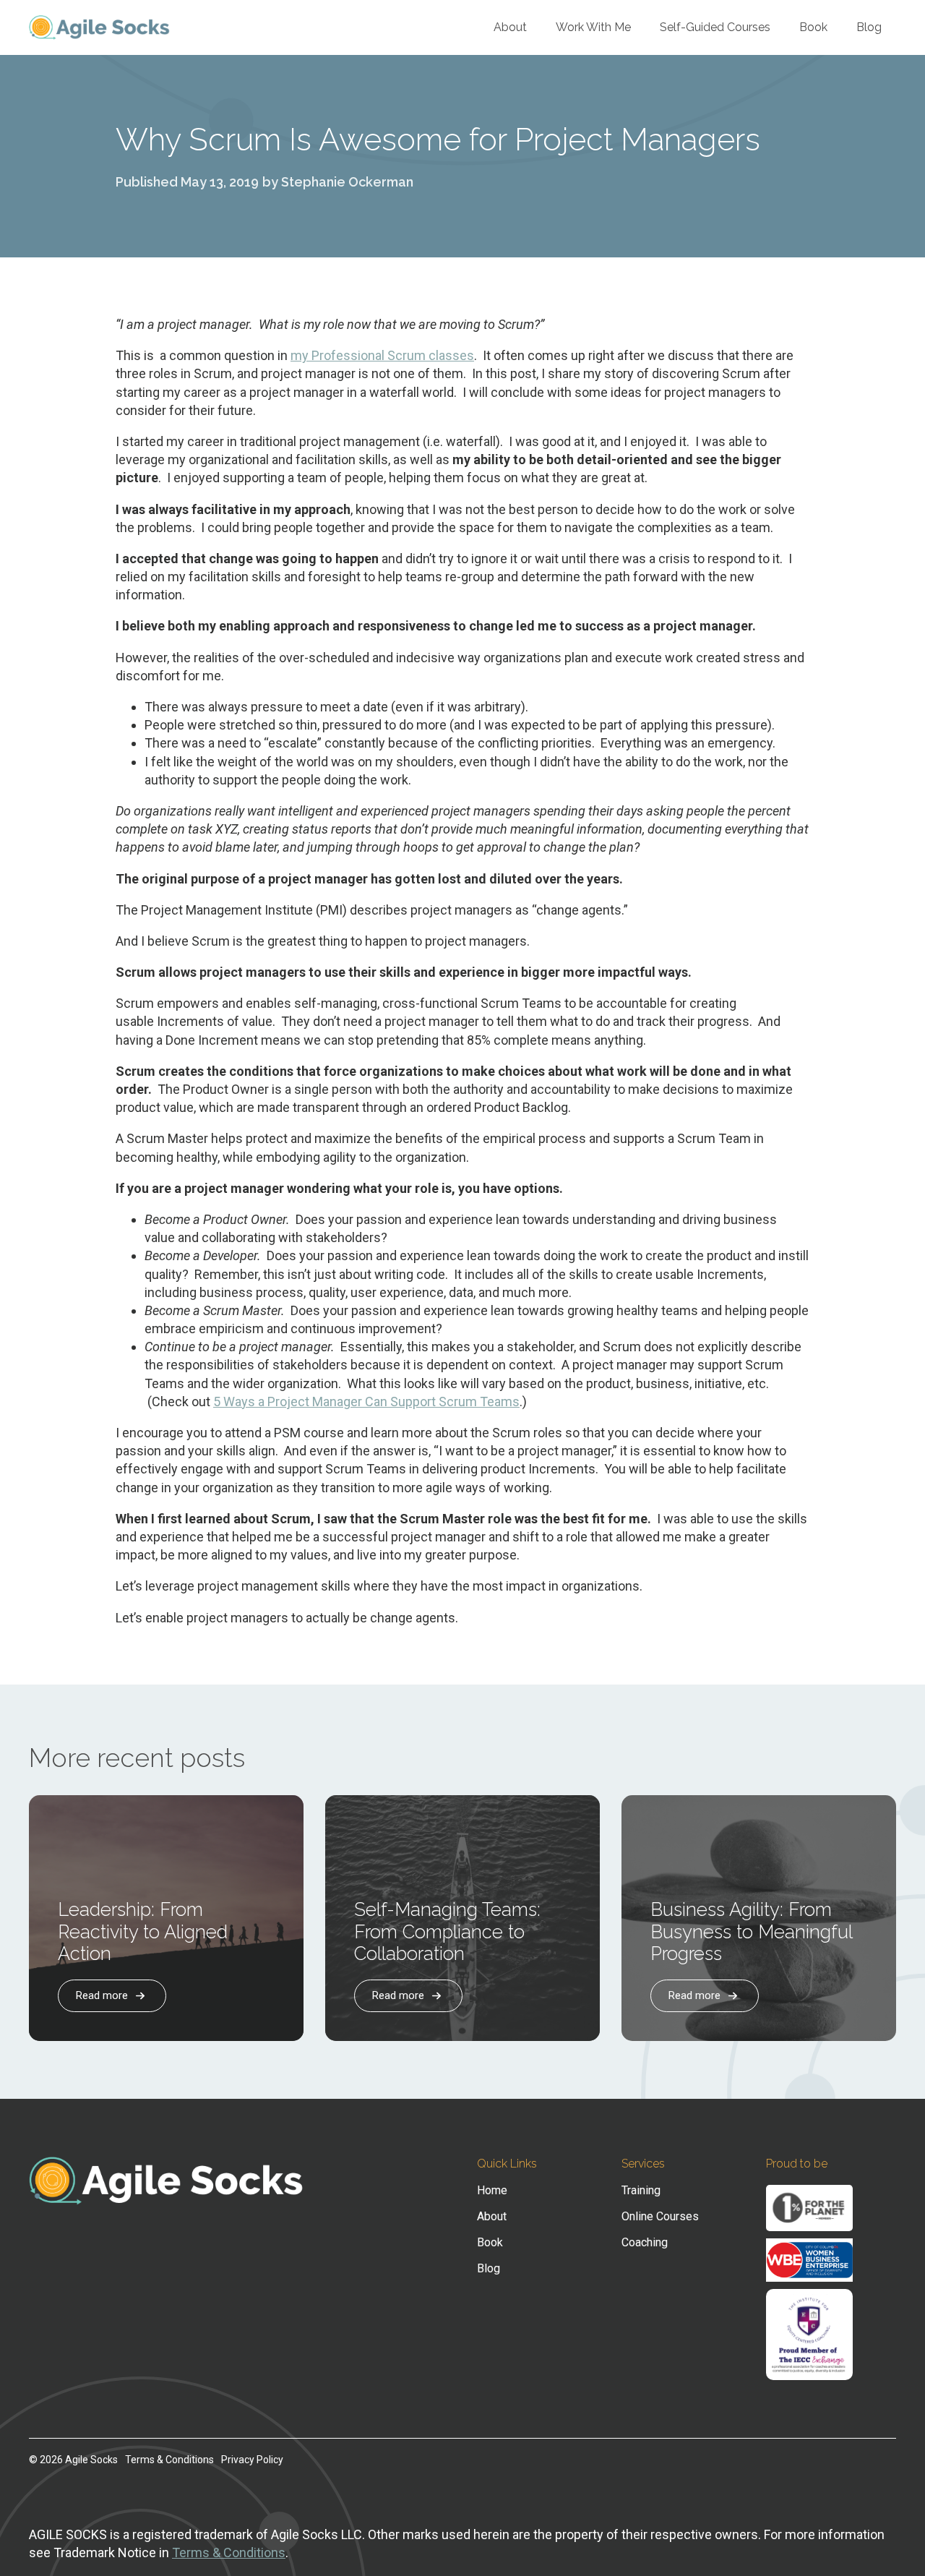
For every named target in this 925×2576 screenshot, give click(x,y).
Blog (869, 27)
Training (641, 2191)
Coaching (645, 2243)
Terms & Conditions (169, 2460)
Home (492, 2191)
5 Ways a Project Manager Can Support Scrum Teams (366, 1402)
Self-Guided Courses (715, 27)
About (510, 27)
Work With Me (593, 27)
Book (813, 27)
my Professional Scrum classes (382, 355)
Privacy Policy (252, 2460)
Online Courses (660, 2217)
